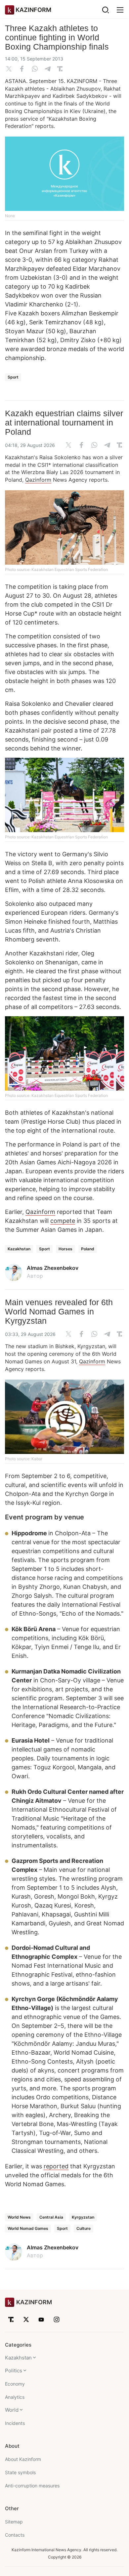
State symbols (20, 2472)
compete (63, 1221)
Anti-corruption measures (32, 2486)
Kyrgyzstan (83, 2217)
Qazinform (38, 480)
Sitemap (14, 2522)
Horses (65, 1249)
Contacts (15, 2535)
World (12, 2410)
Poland (88, 1249)
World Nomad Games (28, 2228)
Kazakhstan (19, 1249)
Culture (84, 2228)
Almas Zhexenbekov (53, 1268)
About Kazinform (23, 2459)
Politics (14, 2371)
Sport (13, 377)
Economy (15, 2384)
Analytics (15, 2397)
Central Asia (51, 2217)
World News (19, 2217)
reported (56, 2166)
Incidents (15, 2423)
